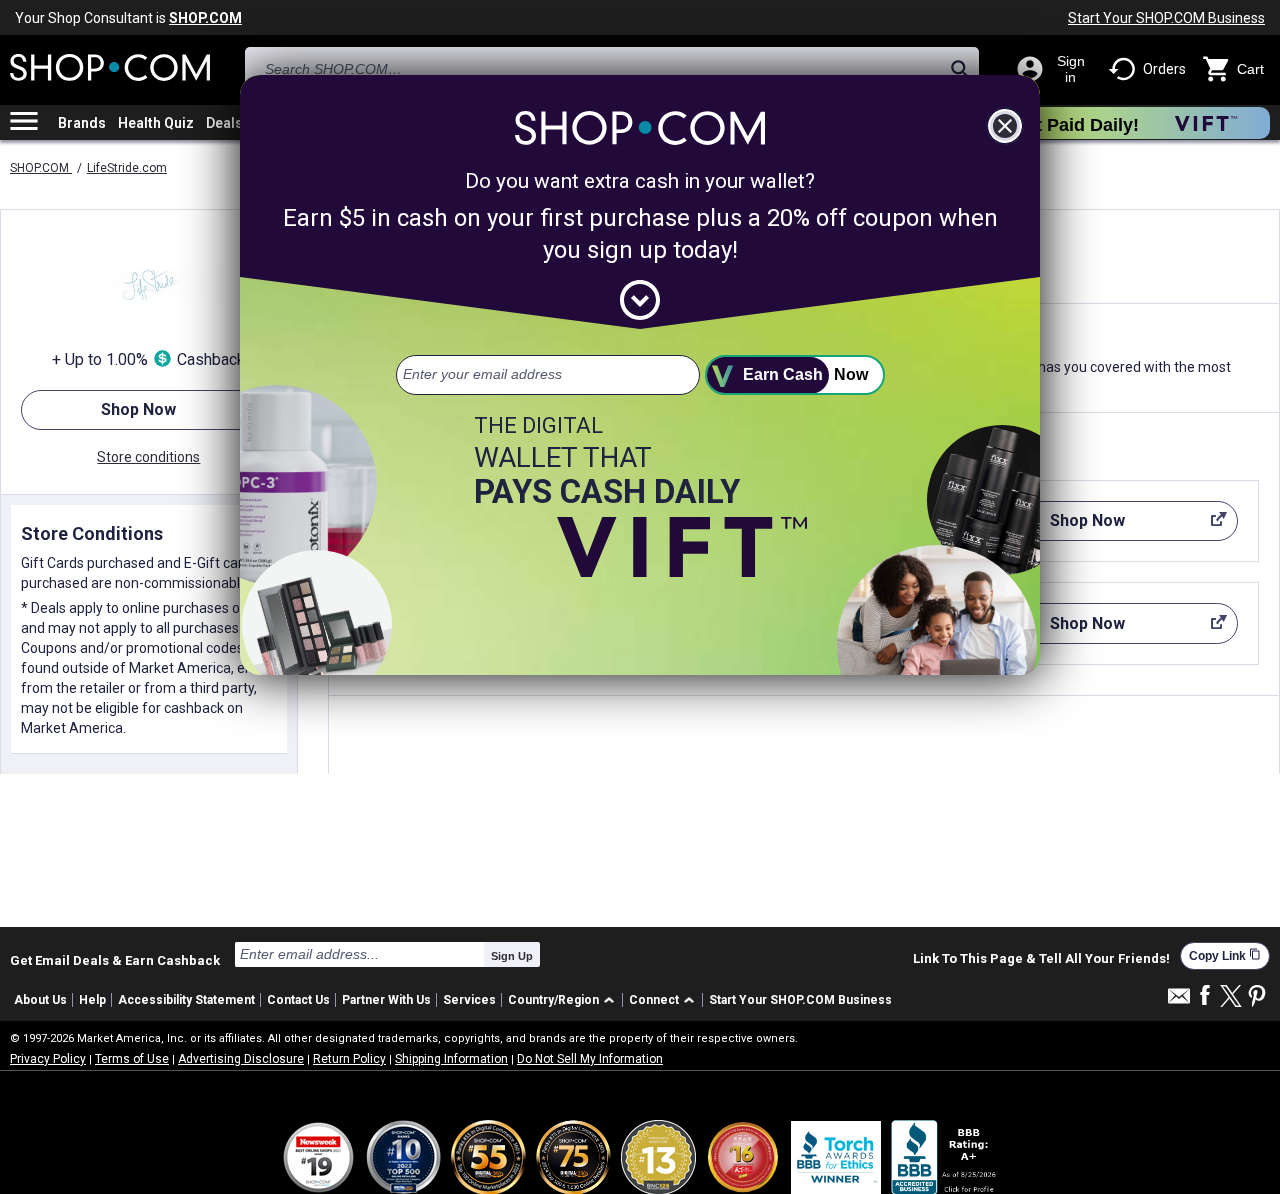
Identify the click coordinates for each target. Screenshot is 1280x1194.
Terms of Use (132, 1059)
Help (92, 1000)
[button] (564, 1000)
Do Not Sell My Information (590, 1059)
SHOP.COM (41, 168)
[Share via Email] (1179, 1001)
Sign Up (512, 956)
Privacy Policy (48, 1059)
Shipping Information (451, 1059)
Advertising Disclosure (241, 1059)
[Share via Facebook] (1205, 996)
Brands (82, 123)
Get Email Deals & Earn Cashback (115, 960)
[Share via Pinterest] (1257, 997)
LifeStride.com (127, 168)
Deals (224, 123)
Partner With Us (386, 1000)
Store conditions (148, 457)
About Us (40, 1000)
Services (469, 1000)
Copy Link (1225, 955)
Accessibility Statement (186, 1000)
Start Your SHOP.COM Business (1166, 18)
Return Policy (349, 1059)
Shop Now (98, 415)
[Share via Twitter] (1231, 997)
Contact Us (298, 1000)
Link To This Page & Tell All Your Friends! (1041, 959)
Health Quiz (156, 123)
